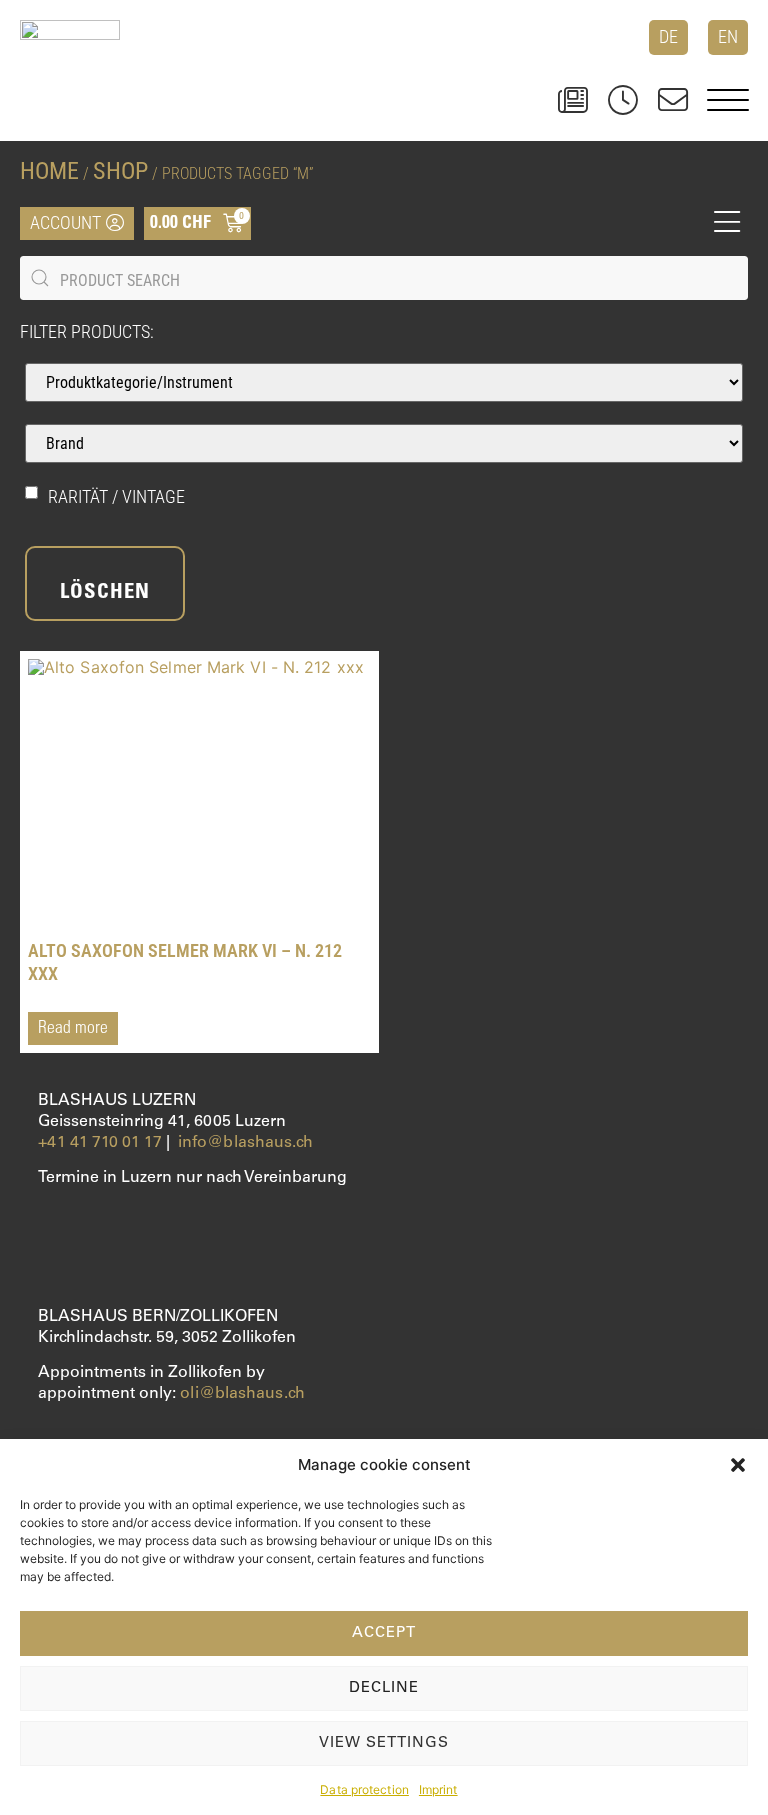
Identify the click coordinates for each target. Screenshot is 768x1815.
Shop (120, 171)
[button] (738, 1465)
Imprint (438, 1789)
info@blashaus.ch (246, 1143)
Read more (73, 1029)
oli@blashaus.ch (242, 1394)
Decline (384, 1688)
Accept (384, 1633)
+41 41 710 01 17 (100, 1143)
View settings (384, 1743)
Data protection (364, 1789)
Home (49, 171)
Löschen (105, 593)
